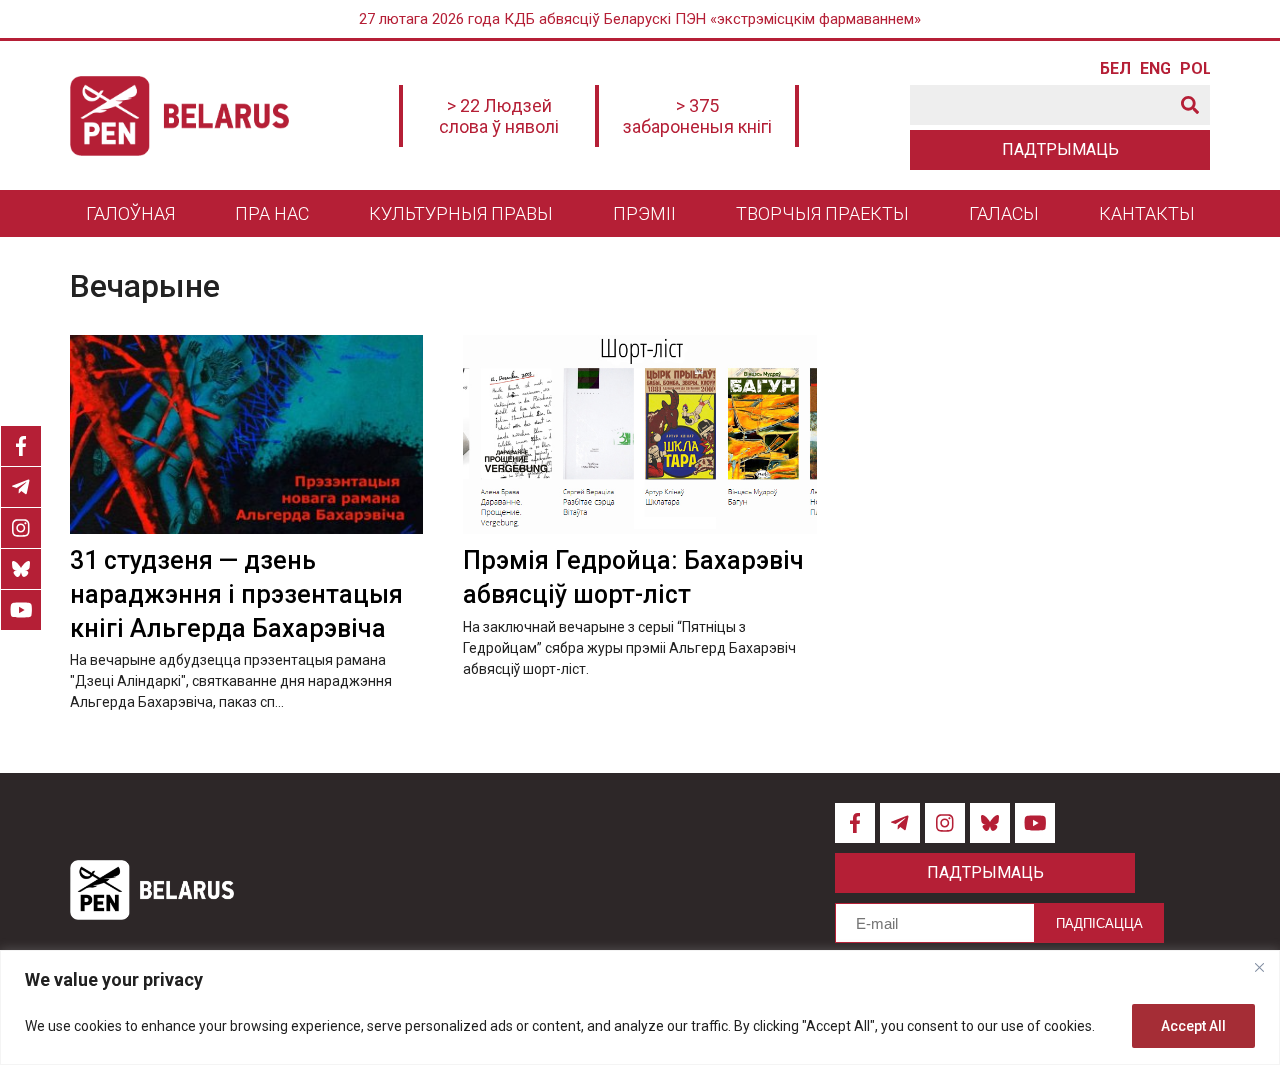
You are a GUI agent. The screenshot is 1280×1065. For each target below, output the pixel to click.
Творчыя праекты (822, 213)
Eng (1155, 69)
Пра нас (272, 213)
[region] (640, 1007)
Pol (1195, 69)
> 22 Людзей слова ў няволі (499, 116)
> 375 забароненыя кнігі (697, 116)
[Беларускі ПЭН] (179, 116)
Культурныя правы (461, 213)
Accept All (1193, 1026)
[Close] (1259, 967)
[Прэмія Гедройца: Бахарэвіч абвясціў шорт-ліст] (639, 434)
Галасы (1004, 213)
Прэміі (644, 213)
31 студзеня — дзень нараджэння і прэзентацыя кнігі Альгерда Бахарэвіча (236, 594)
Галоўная (130, 213)
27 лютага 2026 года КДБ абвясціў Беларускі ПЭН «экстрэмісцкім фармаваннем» (640, 19)
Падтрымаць (1060, 149)
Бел (1115, 69)
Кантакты (1147, 213)
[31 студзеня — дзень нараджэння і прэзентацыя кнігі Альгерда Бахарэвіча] (246, 434)
